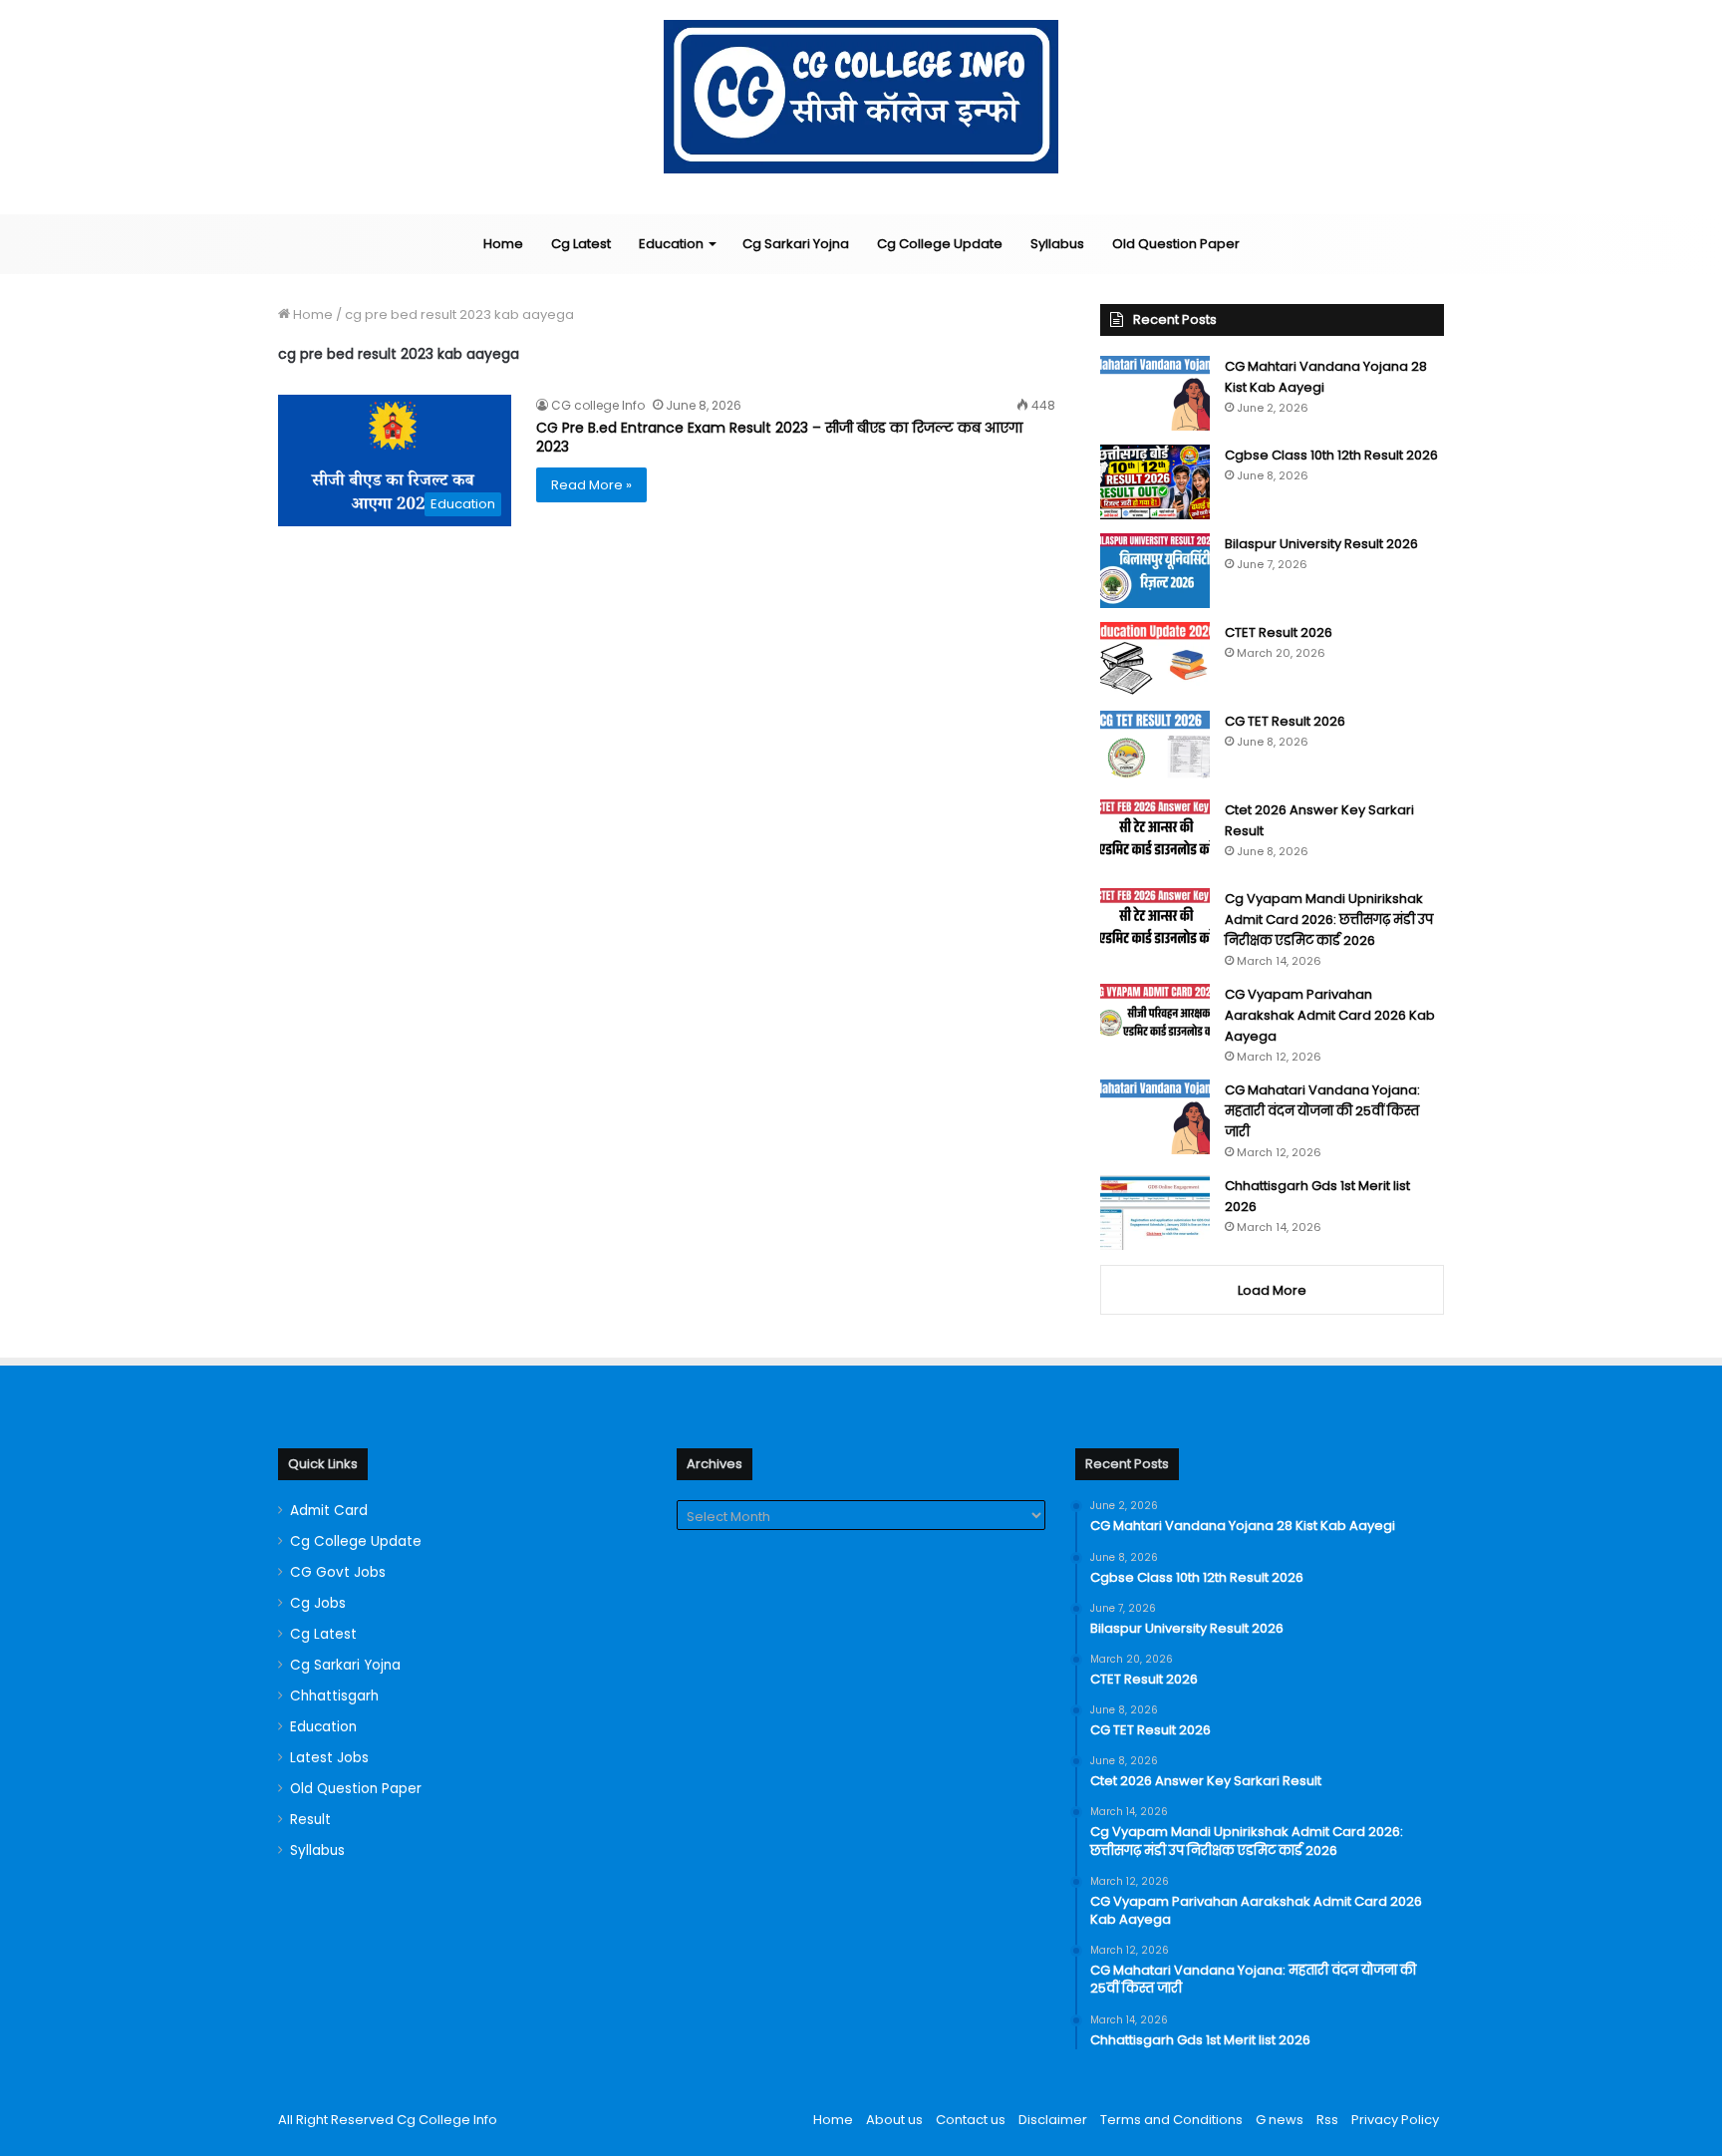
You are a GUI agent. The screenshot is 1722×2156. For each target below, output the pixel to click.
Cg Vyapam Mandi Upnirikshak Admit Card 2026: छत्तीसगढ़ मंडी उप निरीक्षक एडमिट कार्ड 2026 (1329, 920)
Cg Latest (581, 244)
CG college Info (598, 405)
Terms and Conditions (1171, 2120)
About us (894, 2120)
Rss (1327, 2120)
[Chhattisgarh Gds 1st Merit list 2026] (1155, 1213)
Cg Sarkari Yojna (796, 244)
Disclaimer (1053, 2120)
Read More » (591, 485)
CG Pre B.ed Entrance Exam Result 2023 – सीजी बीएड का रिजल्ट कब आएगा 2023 (779, 438)
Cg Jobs (318, 1603)
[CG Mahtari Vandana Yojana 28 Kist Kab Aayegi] (1155, 393)
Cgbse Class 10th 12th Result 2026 (1331, 455)
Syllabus (1057, 244)
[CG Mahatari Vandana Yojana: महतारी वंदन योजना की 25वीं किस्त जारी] (1155, 1117)
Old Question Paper (1176, 244)
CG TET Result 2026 (1285, 721)
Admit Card (329, 1511)
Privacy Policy (1395, 2120)
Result (310, 1820)
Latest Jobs (329, 1758)
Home (503, 244)
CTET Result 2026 (1279, 632)
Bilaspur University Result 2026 (1321, 544)
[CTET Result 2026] (1155, 659)
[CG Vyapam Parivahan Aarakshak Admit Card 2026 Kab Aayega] (1155, 1021)
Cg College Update (940, 244)
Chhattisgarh (334, 1696)
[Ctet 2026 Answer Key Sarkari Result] (1155, 837)
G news (1280, 2120)
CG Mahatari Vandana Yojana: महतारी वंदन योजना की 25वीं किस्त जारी (1322, 1111)
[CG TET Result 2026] (1155, 748)
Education (671, 244)
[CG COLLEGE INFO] (861, 97)
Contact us (971, 2120)
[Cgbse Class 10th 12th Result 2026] (1155, 482)
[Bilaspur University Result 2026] (1155, 571)
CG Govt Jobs (338, 1572)
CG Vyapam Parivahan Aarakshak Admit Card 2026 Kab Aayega (1330, 1015)
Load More (1272, 1290)
